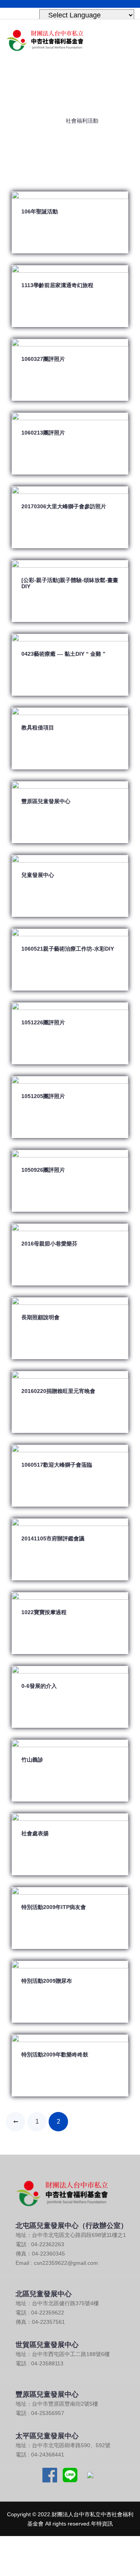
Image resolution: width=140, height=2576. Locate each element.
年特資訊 (102, 2524)
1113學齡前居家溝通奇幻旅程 (57, 285)
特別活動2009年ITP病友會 (54, 1907)
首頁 (48, 120)
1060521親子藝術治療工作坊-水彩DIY (68, 949)
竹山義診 (32, 1760)
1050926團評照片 (43, 1170)
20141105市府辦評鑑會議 (53, 1538)
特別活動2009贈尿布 (47, 1981)
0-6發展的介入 (39, 1686)
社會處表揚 (35, 1833)
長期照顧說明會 (40, 1317)
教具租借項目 (38, 728)
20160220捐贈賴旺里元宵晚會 (58, 1391)
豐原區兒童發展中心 (46, 801)
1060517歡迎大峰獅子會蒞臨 (57, 1465)
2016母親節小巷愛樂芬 (49, 1244)
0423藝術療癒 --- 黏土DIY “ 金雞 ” (63, 654)
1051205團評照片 (43, 1096)
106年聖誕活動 (40, 211)
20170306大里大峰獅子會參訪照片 (64, 506)
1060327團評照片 (43, 359)
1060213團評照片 (43, 433)
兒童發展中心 (38, 875)
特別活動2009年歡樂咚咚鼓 (55, 2055)
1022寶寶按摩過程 (44, 1612)
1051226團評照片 (43, 1022)
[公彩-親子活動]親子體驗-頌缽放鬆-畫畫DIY (70, 583)
